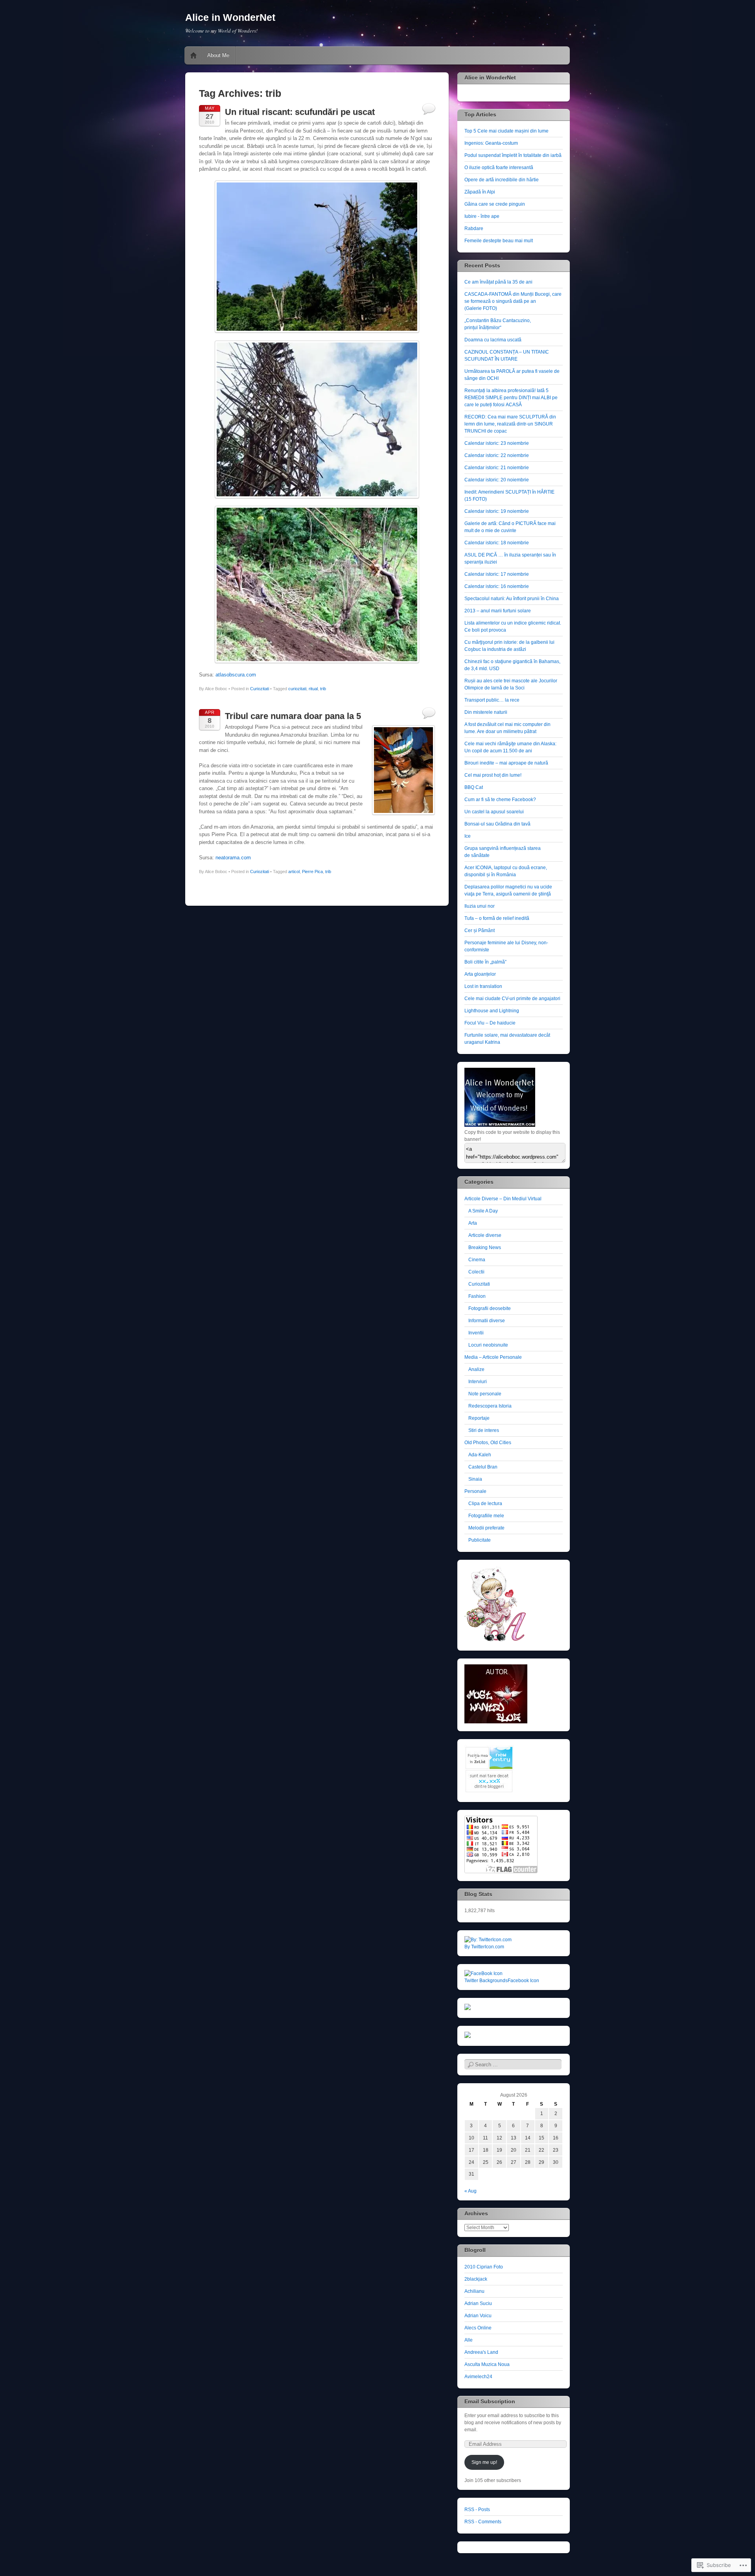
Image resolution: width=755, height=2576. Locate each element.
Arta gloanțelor (480, 974)
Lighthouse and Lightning (492, 1011)
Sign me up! (484, 2462)
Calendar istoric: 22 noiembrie (497, 455)
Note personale (485, 1394)
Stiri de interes (484, 1430)
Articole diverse (485, 1235)
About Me (218, 55)
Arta (473, 1223)
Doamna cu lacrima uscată (493, 340)
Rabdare (474, 228)
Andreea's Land (481, 2352)
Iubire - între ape (482, 216)
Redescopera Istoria (490, 1406)
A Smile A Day (483, 1211)
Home (193, 55)
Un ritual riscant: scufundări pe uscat (300, 112)
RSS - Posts (477, 2510)
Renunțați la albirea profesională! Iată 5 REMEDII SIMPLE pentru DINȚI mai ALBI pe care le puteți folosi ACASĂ (511, 398)
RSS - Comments (483, 2522)
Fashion (477, 1296)
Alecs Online (478, 2328)
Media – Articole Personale (493, 1357)
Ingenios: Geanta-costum (491, 143)
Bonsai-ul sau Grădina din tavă (497, 824)
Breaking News (485, 1247)
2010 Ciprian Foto (484, 2267)
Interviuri (478, 1382)
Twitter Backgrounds (486, 1981)
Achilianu (474, 2291)
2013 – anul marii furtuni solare (498, 611)
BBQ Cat (474, 787)
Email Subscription (490, 2401)
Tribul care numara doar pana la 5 (293, 716)
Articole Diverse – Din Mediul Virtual (503, 1199)
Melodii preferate (486, 1528)
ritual (313, 689)
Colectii (476, 1272)
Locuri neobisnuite (488, 1345)
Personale (475, 1491)
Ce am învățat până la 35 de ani (498, 282)
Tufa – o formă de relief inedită (497, 918)
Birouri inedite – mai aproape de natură (506, 763)
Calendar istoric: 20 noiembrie (497, 480)
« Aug (470, 2191)
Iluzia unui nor (480, 906)
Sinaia (475, 1479)
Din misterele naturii (486, 712)
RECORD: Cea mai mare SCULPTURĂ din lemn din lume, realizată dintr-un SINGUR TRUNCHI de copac (510, 424)
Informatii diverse (487, 1321)
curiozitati (297, 689)
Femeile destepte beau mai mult (499, 241)
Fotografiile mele (486, 1516)
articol (294, 872)
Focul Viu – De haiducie (490, 1023)
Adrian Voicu (478, 2316)
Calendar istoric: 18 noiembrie (497, 543)
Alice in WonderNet (230, 17)
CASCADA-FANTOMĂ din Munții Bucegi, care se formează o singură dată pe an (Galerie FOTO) (513, 301)
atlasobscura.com (236, 675)
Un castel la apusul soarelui (494, 812)
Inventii (476, 1333)
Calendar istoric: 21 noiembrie (497, 468)
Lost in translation (483, 986)
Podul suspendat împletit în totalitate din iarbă (513, 155)
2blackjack (476, 2279)
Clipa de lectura (485, 1504)
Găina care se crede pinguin (495, 204)
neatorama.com (233, 858)
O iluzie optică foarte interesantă (499, 168)
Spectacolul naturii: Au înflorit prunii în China (512, 599)
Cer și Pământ (480, 931)
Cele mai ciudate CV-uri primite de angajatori (512, 999)
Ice (468, 836)
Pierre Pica (312, 872)
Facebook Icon (523, 1981)
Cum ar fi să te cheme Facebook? (500, 800)
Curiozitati (260, 689)
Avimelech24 (478, 2377)
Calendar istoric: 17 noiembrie (497, 574)
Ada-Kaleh (480, 1455)
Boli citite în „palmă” (485, 962)
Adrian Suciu (478, 2303)
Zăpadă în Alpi (480, 192)
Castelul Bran (483, 1467)
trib (323, 689)
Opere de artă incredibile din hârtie (502, 180)
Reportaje (479, 1418)
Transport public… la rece (492, 700)
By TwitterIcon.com (484, 1947)
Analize (476, 1369)
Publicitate (480, 1540)
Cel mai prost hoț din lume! (493, 775)
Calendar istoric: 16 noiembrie (497, 586)
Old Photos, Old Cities (488, 1443)
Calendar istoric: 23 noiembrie (497, 443)
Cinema (477, 1260)
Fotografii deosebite (490, 1308)
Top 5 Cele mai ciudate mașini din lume (506, 131)
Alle (469, 2340)
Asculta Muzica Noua (487, 2364)
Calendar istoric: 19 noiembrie (497, 511)
